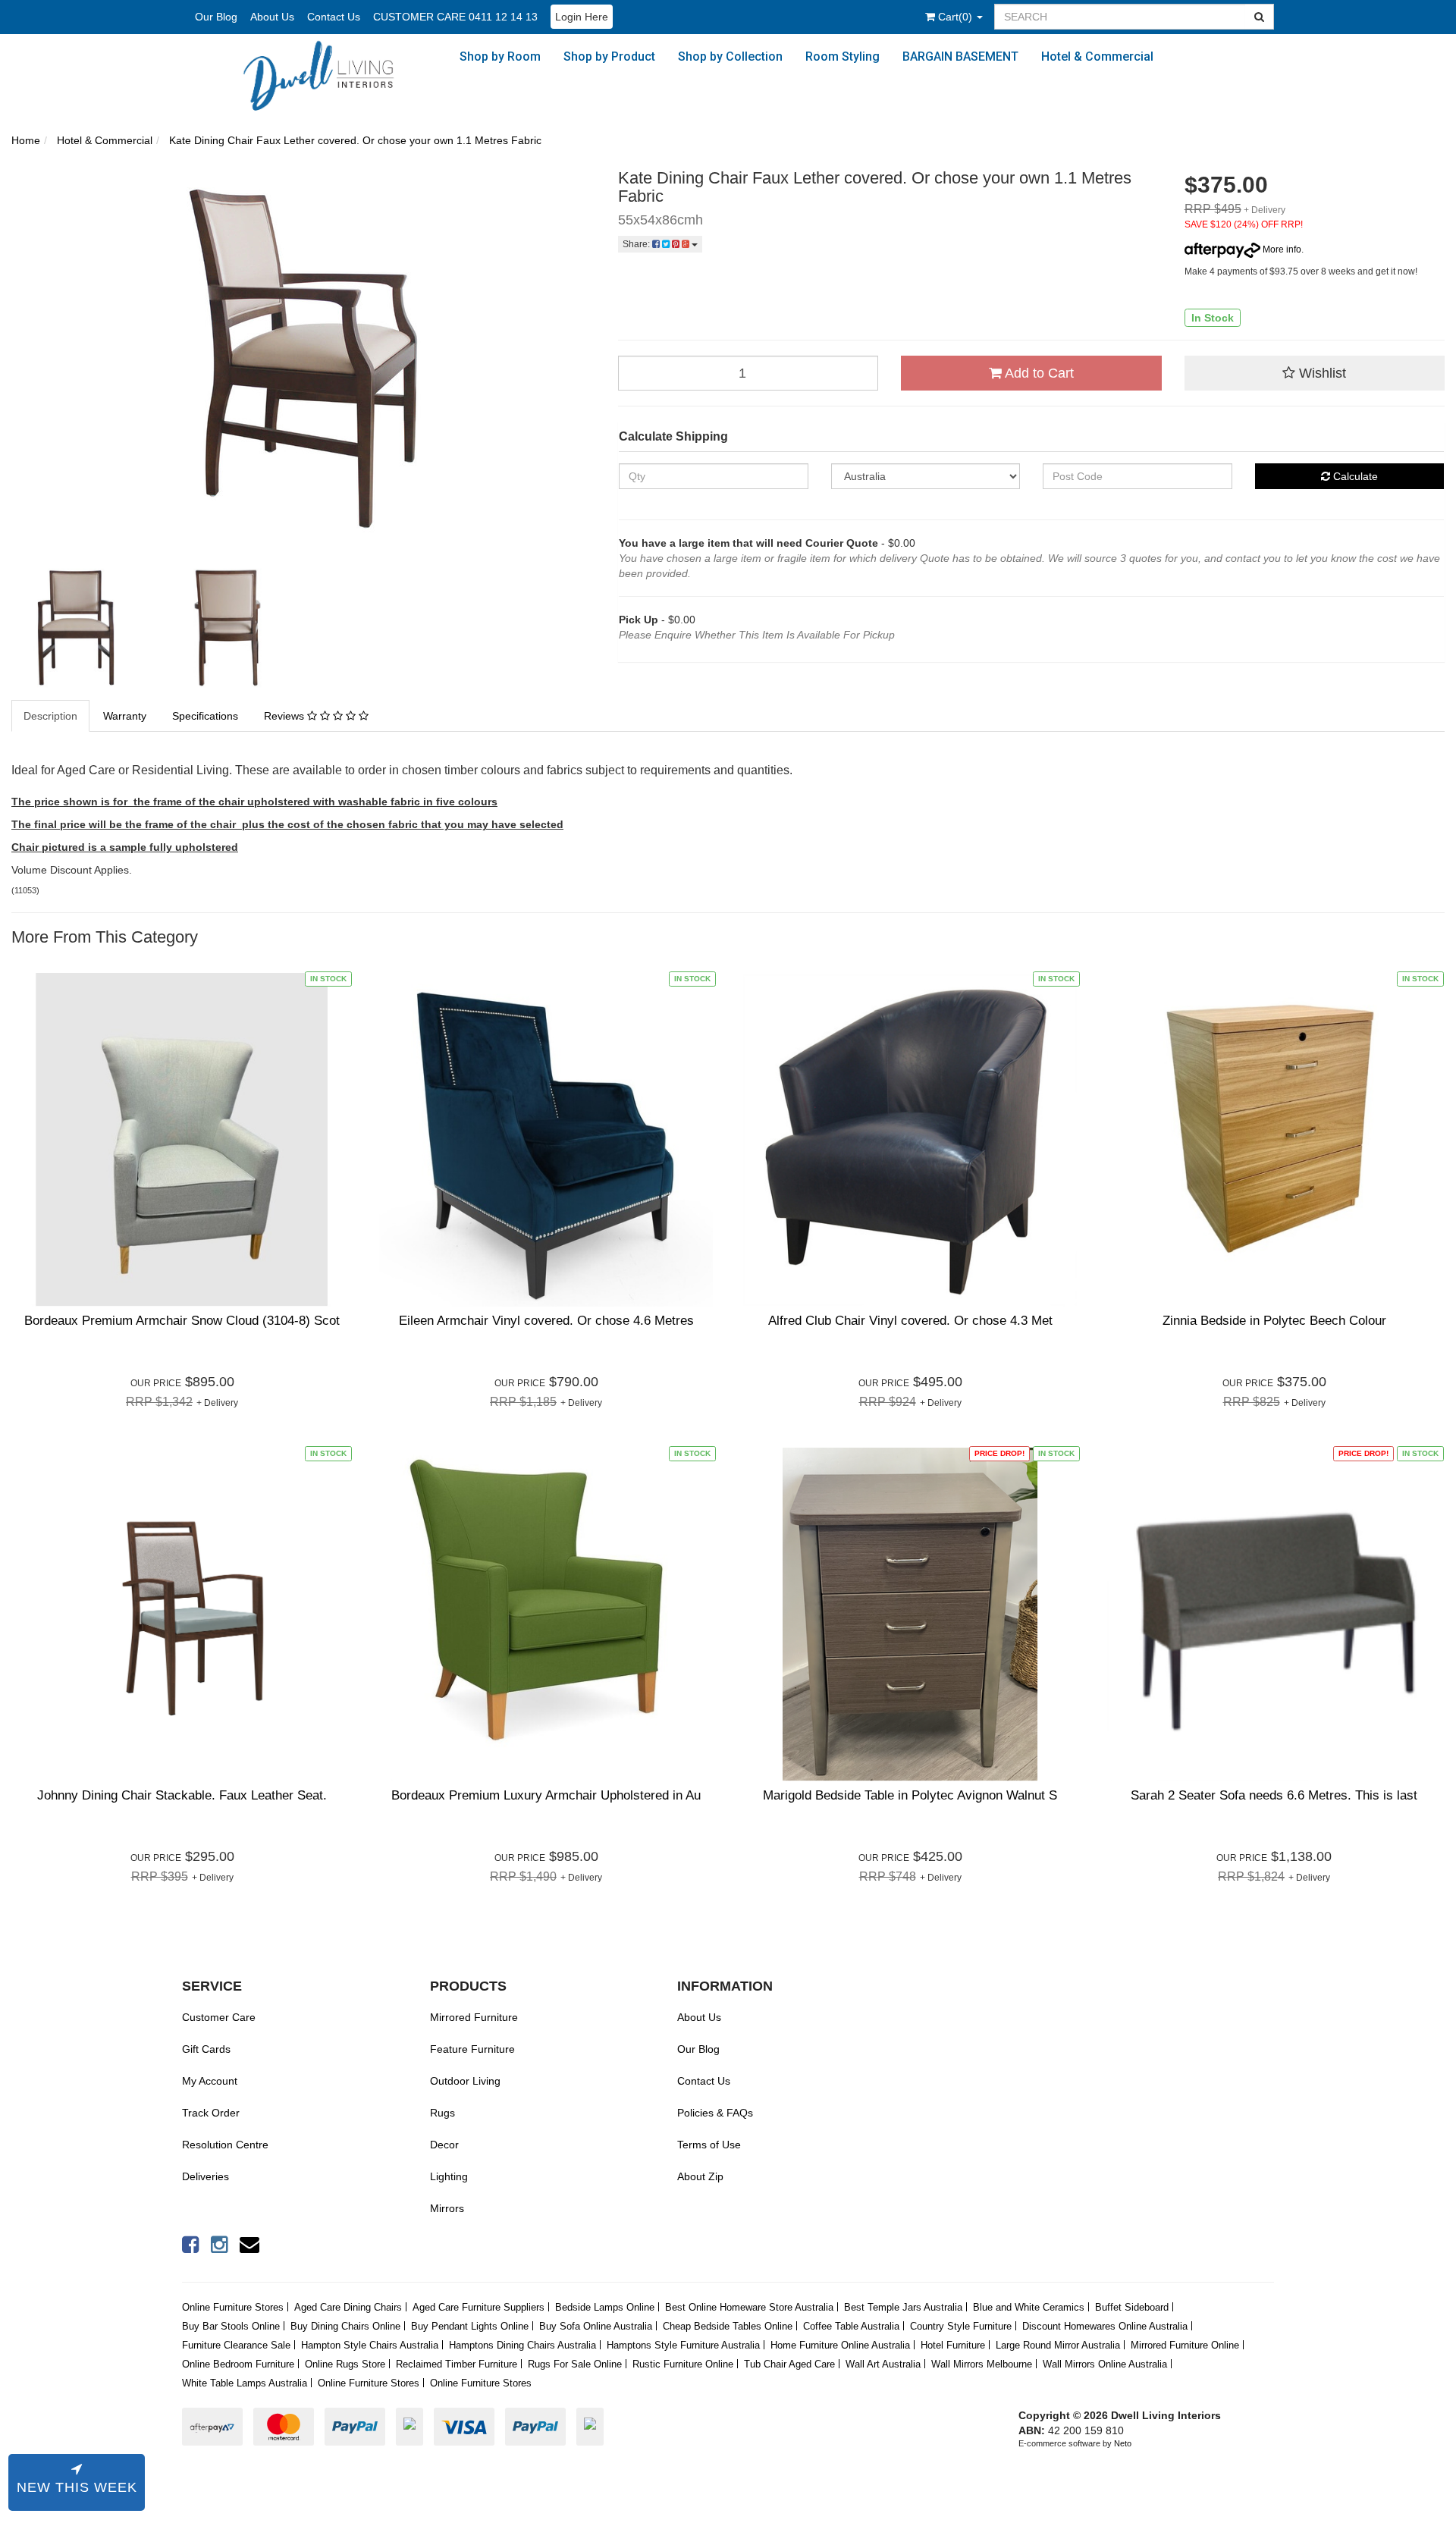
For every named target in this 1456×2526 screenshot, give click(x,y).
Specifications (205, 716)
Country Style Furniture (961, 2326)
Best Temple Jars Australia (903, 2307)
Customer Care (219, 2017)
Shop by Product (609, 56)
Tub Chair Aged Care (789, 2364)
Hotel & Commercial (1097, 56)
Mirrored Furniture (474, 2017)
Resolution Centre (225, 2145)
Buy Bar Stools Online (231, 2326)
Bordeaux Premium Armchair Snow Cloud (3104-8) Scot (182, 1321)
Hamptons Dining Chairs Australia (522, 2345)
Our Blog (216, 17)
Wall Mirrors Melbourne (982, 2364)
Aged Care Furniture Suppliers (479, 2307)
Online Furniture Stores (233, 2307)
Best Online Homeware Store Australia (749, 2307)
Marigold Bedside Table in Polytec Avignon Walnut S (910, 1795)
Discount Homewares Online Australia (1105, 2326)
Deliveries (206, 2176)
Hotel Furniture (953, 2345)
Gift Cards (206, 2049)
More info (1281, 249)
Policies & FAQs (715, 2113)
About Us (272, 17)
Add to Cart (1038, 373)
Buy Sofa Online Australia (596, 2326)
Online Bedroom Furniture (238, 2364)
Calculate (1354, 476)
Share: (637, 244)
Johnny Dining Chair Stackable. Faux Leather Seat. (182, 1795)
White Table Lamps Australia (245, 2383)
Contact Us (334, 17)
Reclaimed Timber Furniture (457, 2364)
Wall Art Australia (883, 2364)
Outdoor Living (465, 2081)
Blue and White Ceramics (1029, 2307)
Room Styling (843, 56)
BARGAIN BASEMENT (960, 56)
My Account (210, 2081)
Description (50, 716)
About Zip (700, 2176)
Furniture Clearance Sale (236, 2345)
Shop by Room (500, 56)
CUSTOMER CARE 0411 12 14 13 (455, 17)
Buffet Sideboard (1132, 2307)
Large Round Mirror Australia (1058, 2345)
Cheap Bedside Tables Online (728, 2326)
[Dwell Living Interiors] (328, 75)
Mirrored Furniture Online (1185, 2345)
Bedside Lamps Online (605, 2307)
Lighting (449, 2176)
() (957, 17)
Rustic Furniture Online (683, 2364)
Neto (1123, 2443)
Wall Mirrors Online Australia (1105, 2364)
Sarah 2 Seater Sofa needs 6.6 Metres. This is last (1274, 1795)
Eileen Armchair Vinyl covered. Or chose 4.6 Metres (546, 1321)
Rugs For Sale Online (575, 2364)
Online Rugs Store (345, 2364)
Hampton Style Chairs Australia (370, 2345)
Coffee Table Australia (851, 2326)
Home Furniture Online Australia (840, 2345)
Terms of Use (709, 2145)
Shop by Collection (730, 56)
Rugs (442, 2113)
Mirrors (447, 2208)
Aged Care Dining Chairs (348, 2307)
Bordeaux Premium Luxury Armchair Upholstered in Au (546, 1795)
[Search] (1260, 17)
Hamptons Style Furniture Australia (683, 2345)
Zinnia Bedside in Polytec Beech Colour (1274, 1321)
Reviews (286, 716)
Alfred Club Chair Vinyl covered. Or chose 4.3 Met (910, 1321)
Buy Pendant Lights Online (470, 2326)
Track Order (211, 2113)
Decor (444, 2145)
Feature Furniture (472, 2049)
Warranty (125, 716)
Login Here (582, 17)
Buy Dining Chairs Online (345, 2326)
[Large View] (76, 628)
